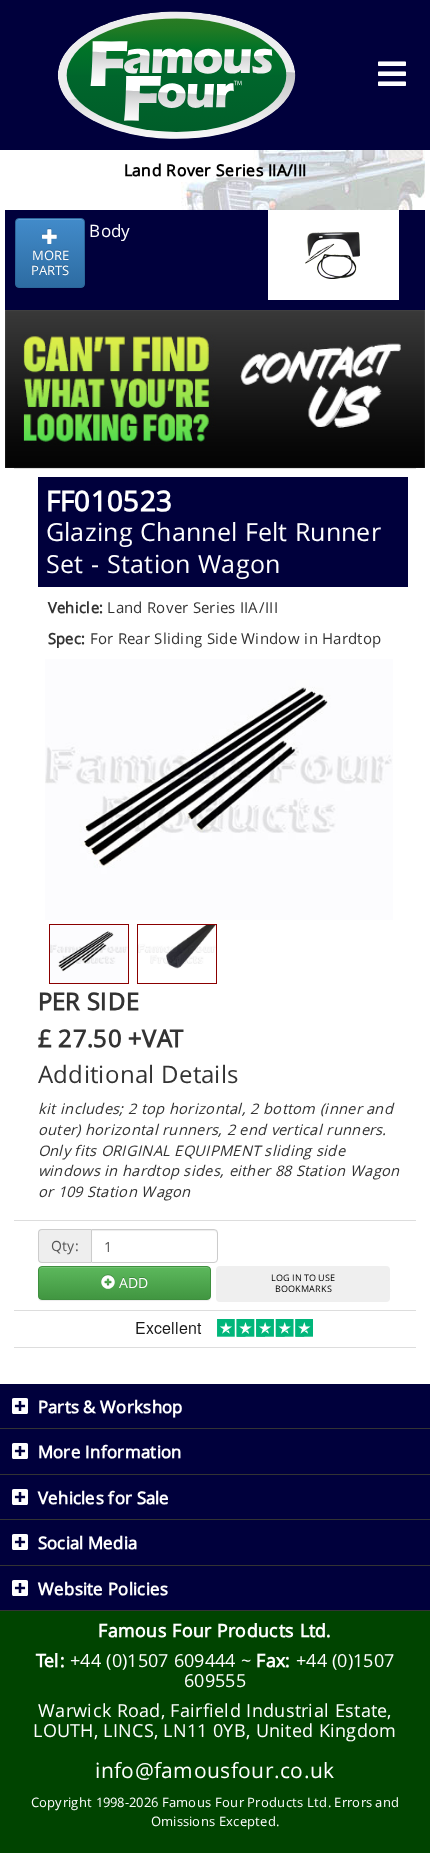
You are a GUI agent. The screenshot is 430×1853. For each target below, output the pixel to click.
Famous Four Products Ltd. (215, 1630)
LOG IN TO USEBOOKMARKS (303, 1283)
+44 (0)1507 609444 (152, 1660)
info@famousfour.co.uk (214, 1769)
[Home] (177, 75)
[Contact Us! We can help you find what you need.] (215, 339)
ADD (131, 1282)
